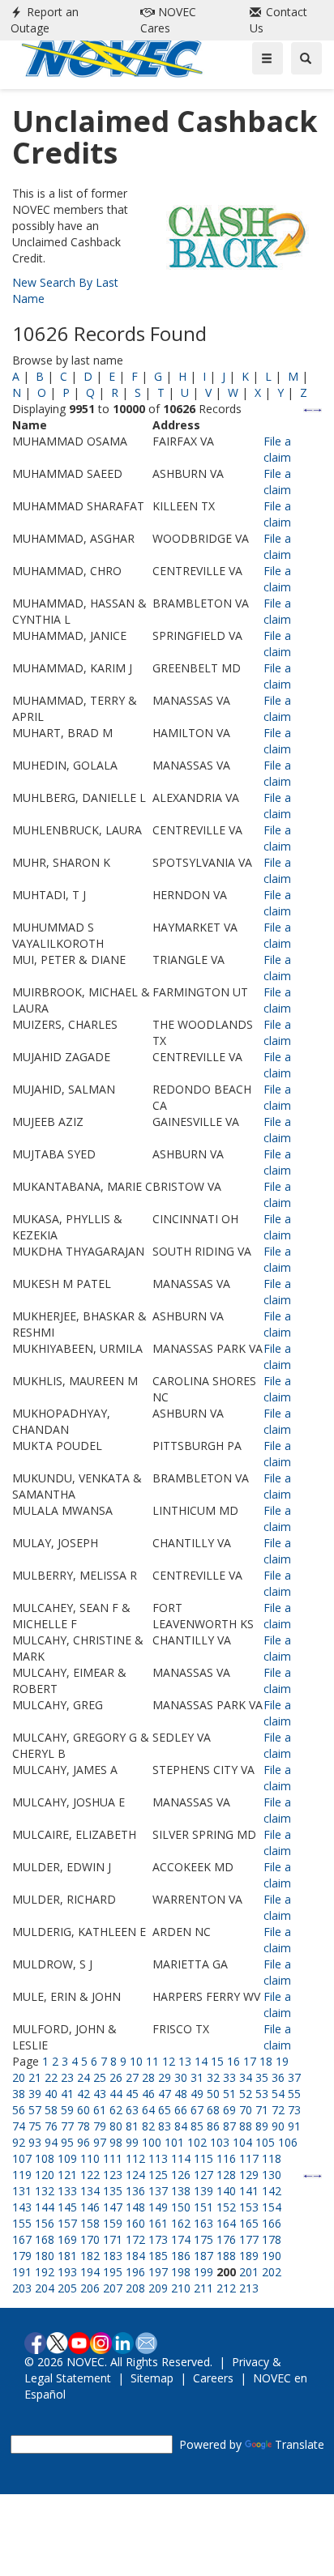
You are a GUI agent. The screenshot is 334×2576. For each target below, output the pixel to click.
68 (213, 2110)
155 (22, 2223)
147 (113, 2207)
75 (35, 2126)
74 (19, 2126)
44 (116, 2094)
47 (165, 2094)
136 (135, 2191)
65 (165, 2110)
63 (132, 2110)
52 (246, 2094)
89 (262, 2126)
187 (203, 2256)
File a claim (277, 449)
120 (45, 2175)
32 (213, 2077)
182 (90, 2256)
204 (45, 2288)
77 (67, 2126)
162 (181, 2223)
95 (67, 2142)
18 (266, 2061)
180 (45, 2256)
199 (203, 2272)
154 (272, 2207)
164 (226, 2223)
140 (226, 2191)
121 (67, 2175)
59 (67, 2110)
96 (83, 2142)
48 (181, 2094)
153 (249, 2207)
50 (213, 2094)
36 (278, 2077)
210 (181, 2288)
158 (90, 2223)
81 (132, 2126)
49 (197, 2094)
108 (45, 2158)
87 (229, 2126)
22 (51, 2077)
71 (262, 2110)
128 (226, 2175)
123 (113, 2175)
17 (250, 2061)
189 (249, 2256)
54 (278, 2094)
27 (132, 2077)
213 (249, 2288)
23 (67, 2077)
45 (132, 2094)
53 (262, 2094)
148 (135, 2207)
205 (67, 2288)
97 (100, 2142)
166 (272, 2223)
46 (148, 2094)
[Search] (306, 58)
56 (19, 2110)
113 (158, 2158)
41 (67, 2094)
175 (203, 2239)
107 (22, 2158)
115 (203, 2158)
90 (278, 2126)
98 (116, 2142)
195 (113, 2272)
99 (132, 2142)
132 (45, 2191)
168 (45, 2239)
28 (148, 2077)
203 (22, 2288)
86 (213, 2126)
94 (51, 2142)
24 (83, 2077)
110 (90, 2158)
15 (217, 2061)
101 (174, 2142)
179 (22, 2256)
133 (67, 2191)
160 (135, 2223)
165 (249, 2223)
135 (113, 2191)
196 (135, 2272)
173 (158, 2239)
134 (90, 2191)
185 (158, 2256)
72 (278, 2110)
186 (181, 2256)
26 (116, 2077)
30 (181, 2077)
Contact (278, 20)
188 (226, 2256)
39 (35, 2094)
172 (135, 2239)
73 (294, 2110)
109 (67, 2158)
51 (229, 2094)
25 (100, 2077)
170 (90, 2239)
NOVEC (168, 20)
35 (262, 2077)
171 (113, 2239)
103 (220, 2142)
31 (197, 2077)
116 (226, 2158)
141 (249, 2191)
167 (22, 2239)
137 (158, 2191)
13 (185, 2061)
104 (242, 2142)
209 (158, 2288)
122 (90, 2175)
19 (282, 2061)
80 (116, 2126)
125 (158, 2175)
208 (135, 2288)
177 (249, 2239)
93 (35, 2142)
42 (83, 2094)
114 (181, 2158)
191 (22, 2272)
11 (152, 2061)
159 (113, 2223)
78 (83, 2126)
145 (67, 2207)
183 (113, 2256)
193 (67, 2272)
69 (229, 2110)
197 (158, 2272)
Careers (213, 2378)
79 (100, 2126)
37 (294, 2077)
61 (100, 2110)
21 (35, 2077)
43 (100, 2094)
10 (136, 2061)
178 (272, 2239)
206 (90, 2288)
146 (90, 2207)
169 (67, 2239)
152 (226, 2207)
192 (45, 2272)
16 (233, 2061)
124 (135, 2175)
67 (197, 2110)
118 (272, 2158)
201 (249, 2272)
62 (116, 2110)
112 (135, 2158)
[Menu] (268, 58)
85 (197, 2126)
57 (35, 2110)
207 (113, 2288)
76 (51, 2126)
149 (158, 2207)
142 (272, 2191)
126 (181, 2175)
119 (22, 2175)
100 (152, 2142)
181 (67, 2256)
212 (226, 2288)
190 (272, 2256)
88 (246, 2126)
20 (19, 2077)
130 (272, 2175)
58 (51, 2110)
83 (165, 2126)
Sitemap (152, 2378)
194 (90, 2272)
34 (246, 2077)
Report (45, 20)
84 (181, 2126)
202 (272, 2272)
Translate (300, 2444)
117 (249, 2158)
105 (265, 2142)
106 (288, 2142)
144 (45, 2207)
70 (246, 2110)
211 (203, 2288)
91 (294, 2126)
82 (148, 2126)
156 (45, 2223)
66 (181, 2110)
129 (249, 2175)
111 (113, 2158)
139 (203, 2191)
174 (181, 2239)
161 (158, 2223)
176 (226, 2239)
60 (83, 2110)
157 (67, 2223)
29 (165, 2077)
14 (201, 2061)
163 (203, 2223)
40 (51, 2094)
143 (22, 2207)
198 (181, 2272)
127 (203, 2175)
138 (181, 2191)
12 (169, 2061)
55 (294, 2094)
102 (197, 2142)
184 (135, 2256)
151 (203, 2207)
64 (148, 2110)
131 (22, 2191)
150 (181, 2207)
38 (19, 2094)
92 (19, 2142)
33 (229, 2077)
